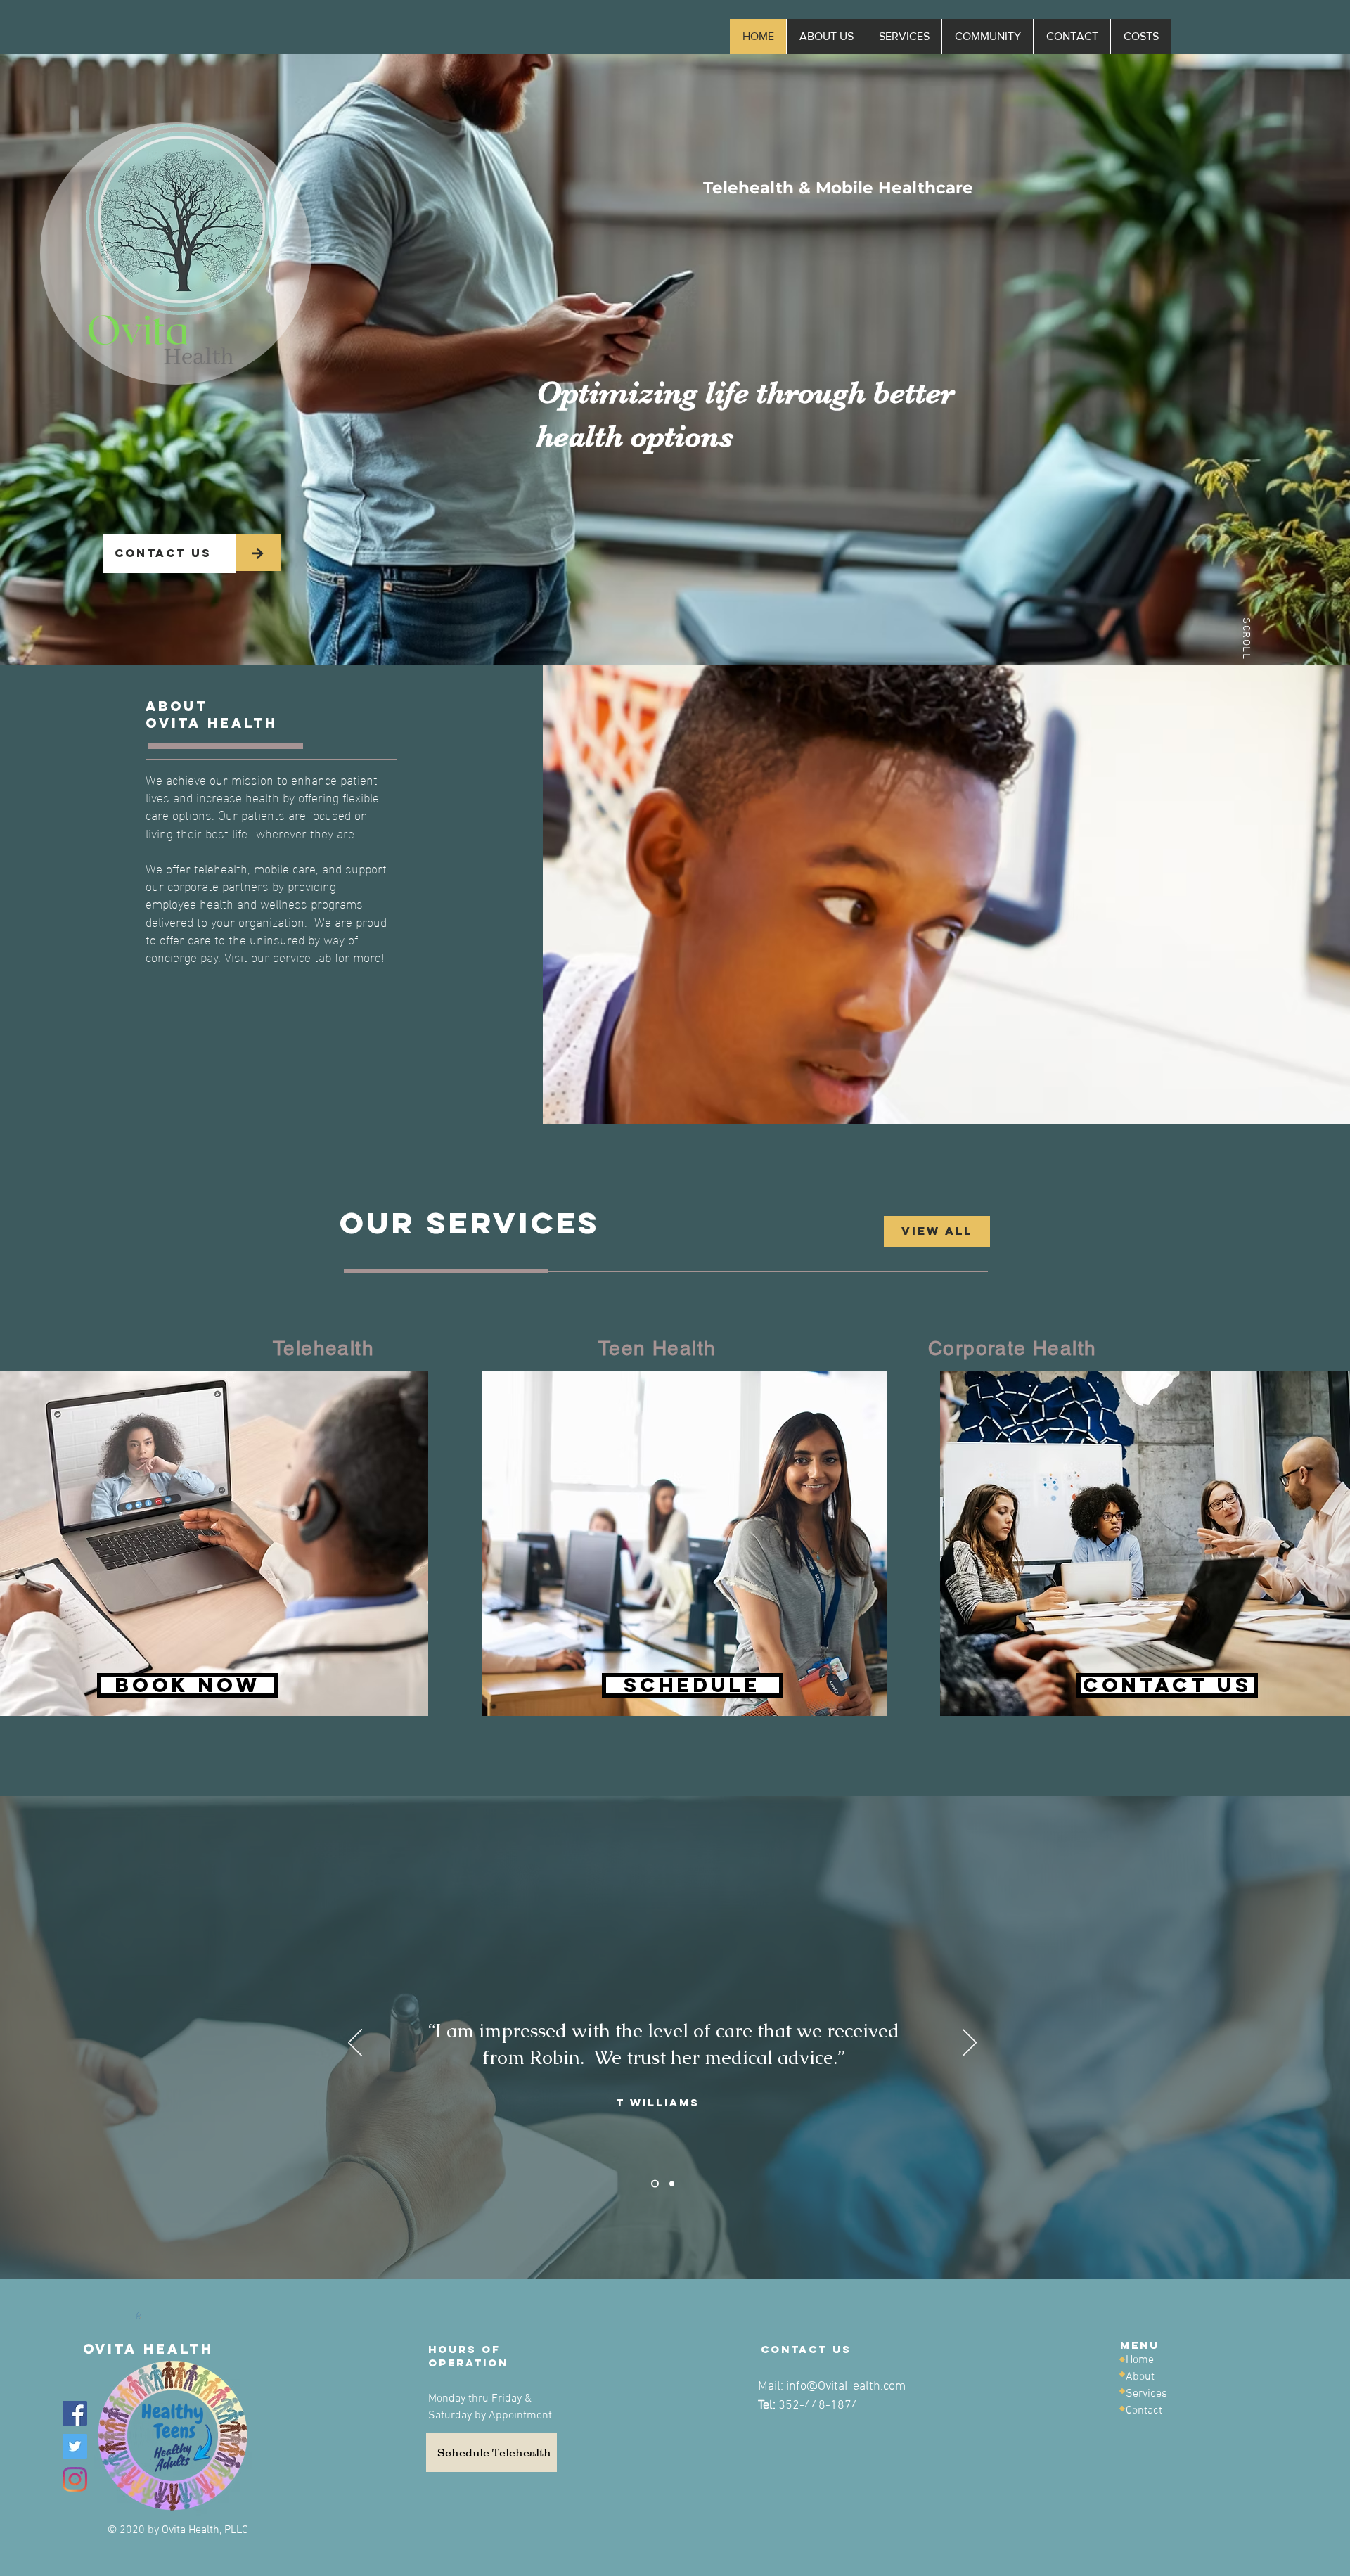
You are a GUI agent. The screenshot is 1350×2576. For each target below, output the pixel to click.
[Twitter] (75, 2446)
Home (1140, 2360)
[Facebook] (75, 2413)
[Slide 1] (654, 2184)
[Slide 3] (670, 2184)
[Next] (970, 2044)
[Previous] (355, 2044)
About (1140, 2377)
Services (1146, 2394)
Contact (1144, 2411)
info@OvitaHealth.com (846, 2386)
